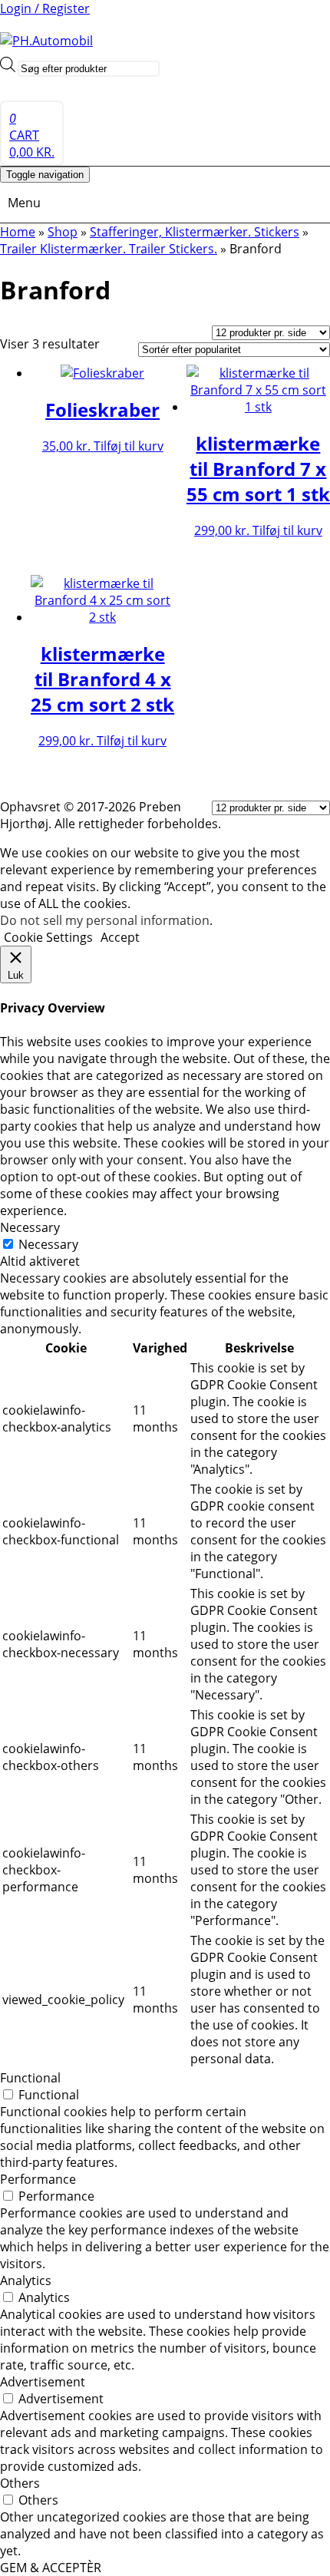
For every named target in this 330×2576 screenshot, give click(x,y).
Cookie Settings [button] (48, 937)
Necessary (48, 1244)
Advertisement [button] (43, 2382)
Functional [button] (30, 2078)
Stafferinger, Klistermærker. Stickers (195, 232)
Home (18, 232)
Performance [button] (38, 2179)
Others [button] (20, 2483)
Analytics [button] (26, 2280)
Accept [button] (120, 937)
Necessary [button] (30, 1227)
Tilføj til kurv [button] (129, 446)
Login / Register (45, 8)
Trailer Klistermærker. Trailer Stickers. (109, 249)
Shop (63, 232)
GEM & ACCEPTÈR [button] (51, 2568)
